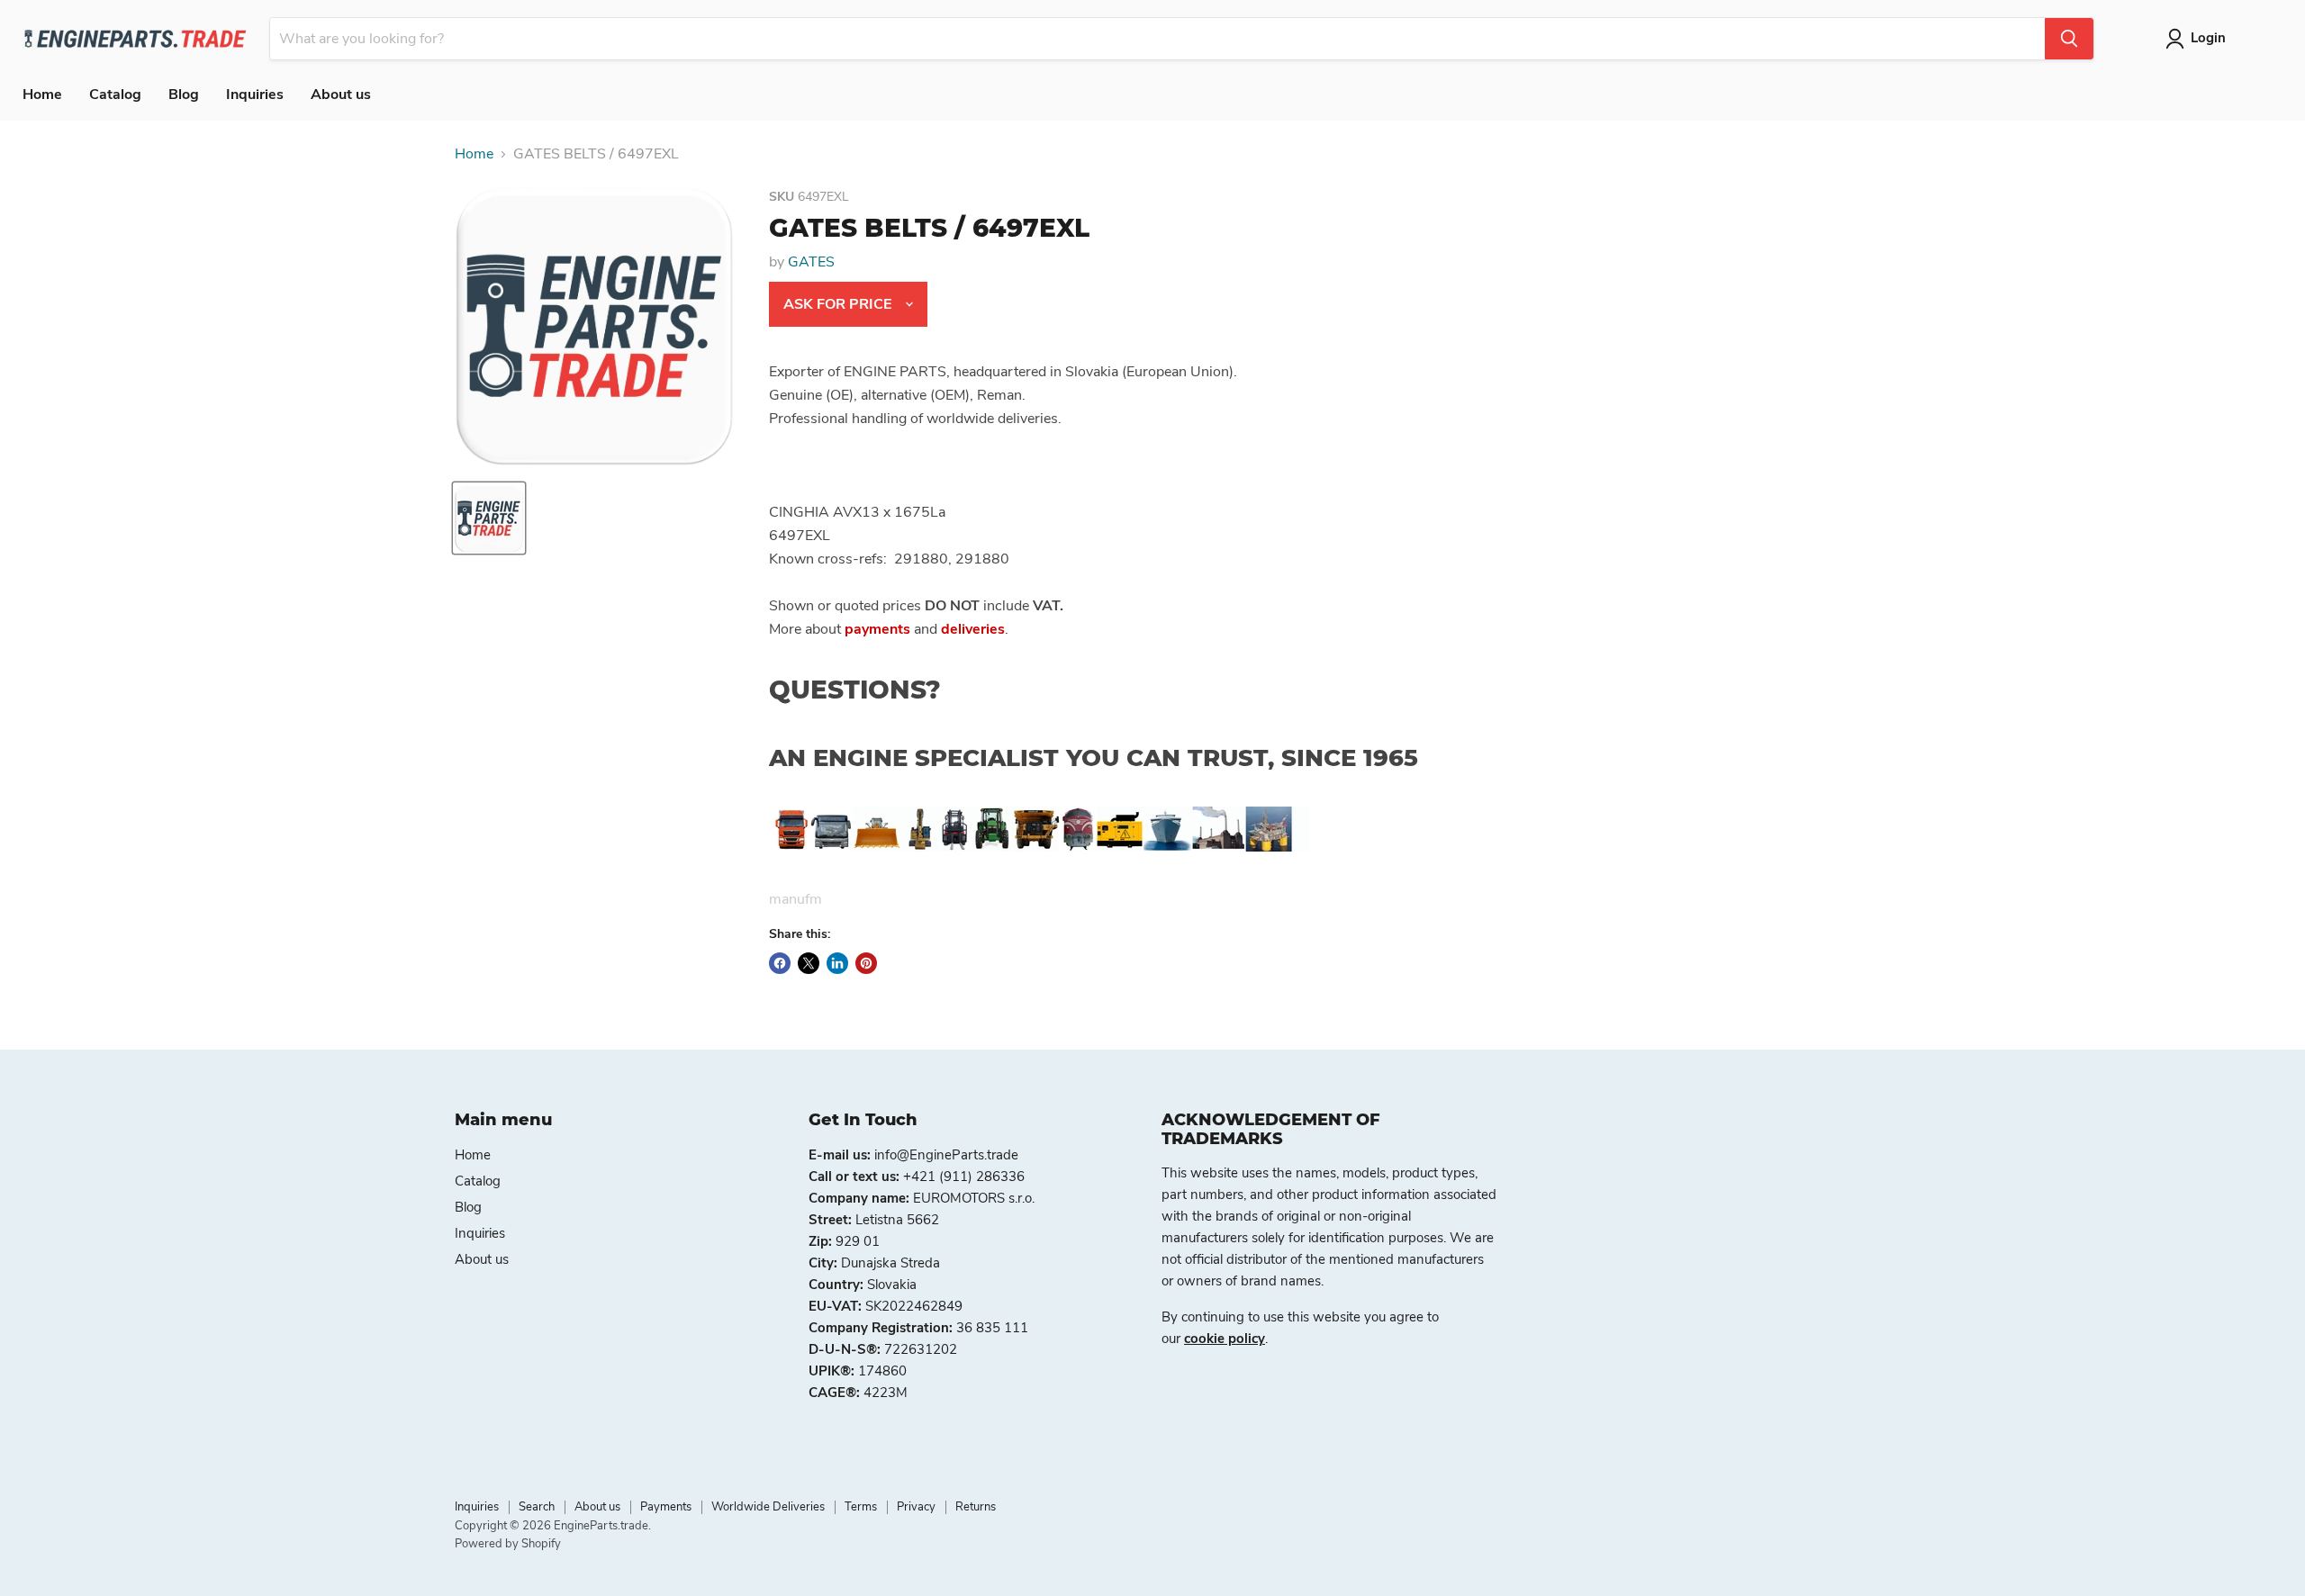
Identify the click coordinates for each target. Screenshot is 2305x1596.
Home (42, 95)
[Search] (2069, 39)
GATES (811, 262)
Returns (976, 1507)
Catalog (115, 95)
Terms (861, 1507)
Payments (666, 1507)
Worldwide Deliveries (768, 1507)
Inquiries (255, 95)
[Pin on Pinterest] (866, 963)
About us (341, 95)
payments (877, 629)
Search (537, 1507)
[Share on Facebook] (780, 963)
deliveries (973, 629)
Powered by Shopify (508, 1544)
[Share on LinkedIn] (837, 963)
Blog (184, 95)
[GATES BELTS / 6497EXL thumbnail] (489, 518)
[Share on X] (809, 963)
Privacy (916, 1507)
